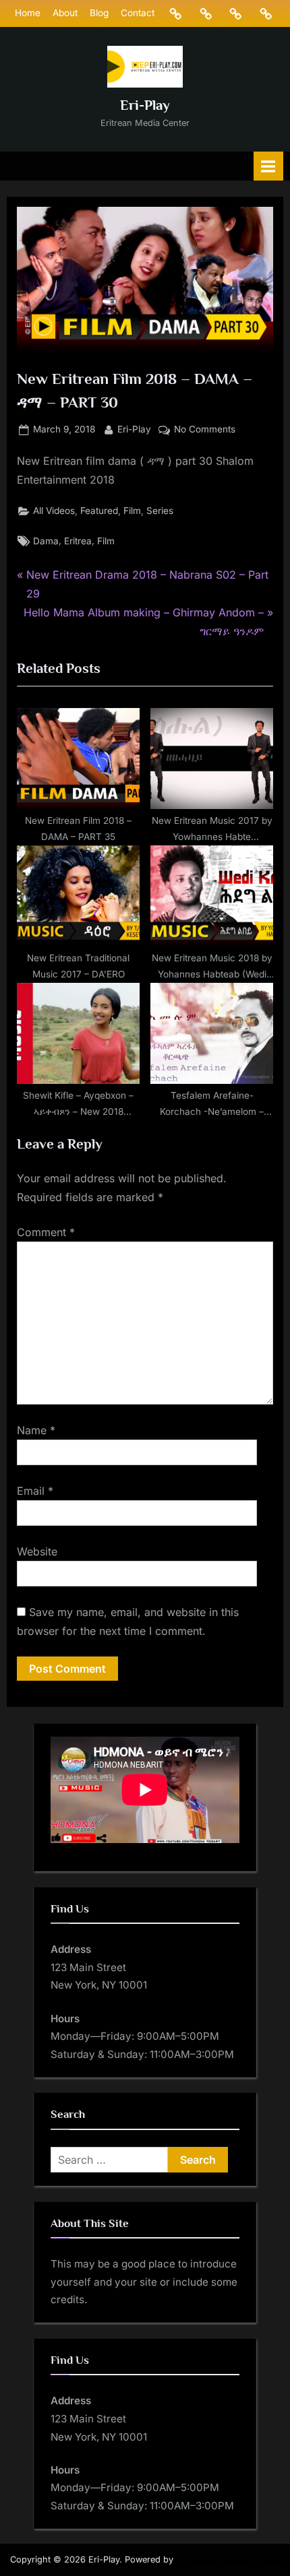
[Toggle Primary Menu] (268, 166)
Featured (99, 511)
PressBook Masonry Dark (228, 2559)
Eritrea (78, 541)
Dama (46, 541)
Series (160, 511)
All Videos (54, 511)
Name (36, 1430)
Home (28, 13)
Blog (99, 13)
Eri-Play (145, 105)
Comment (46, 1232)
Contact (138, 13)
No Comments (205, 430)
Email (35, 1491)
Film (132, 511)
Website (37, 1551)
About (65, 13)
